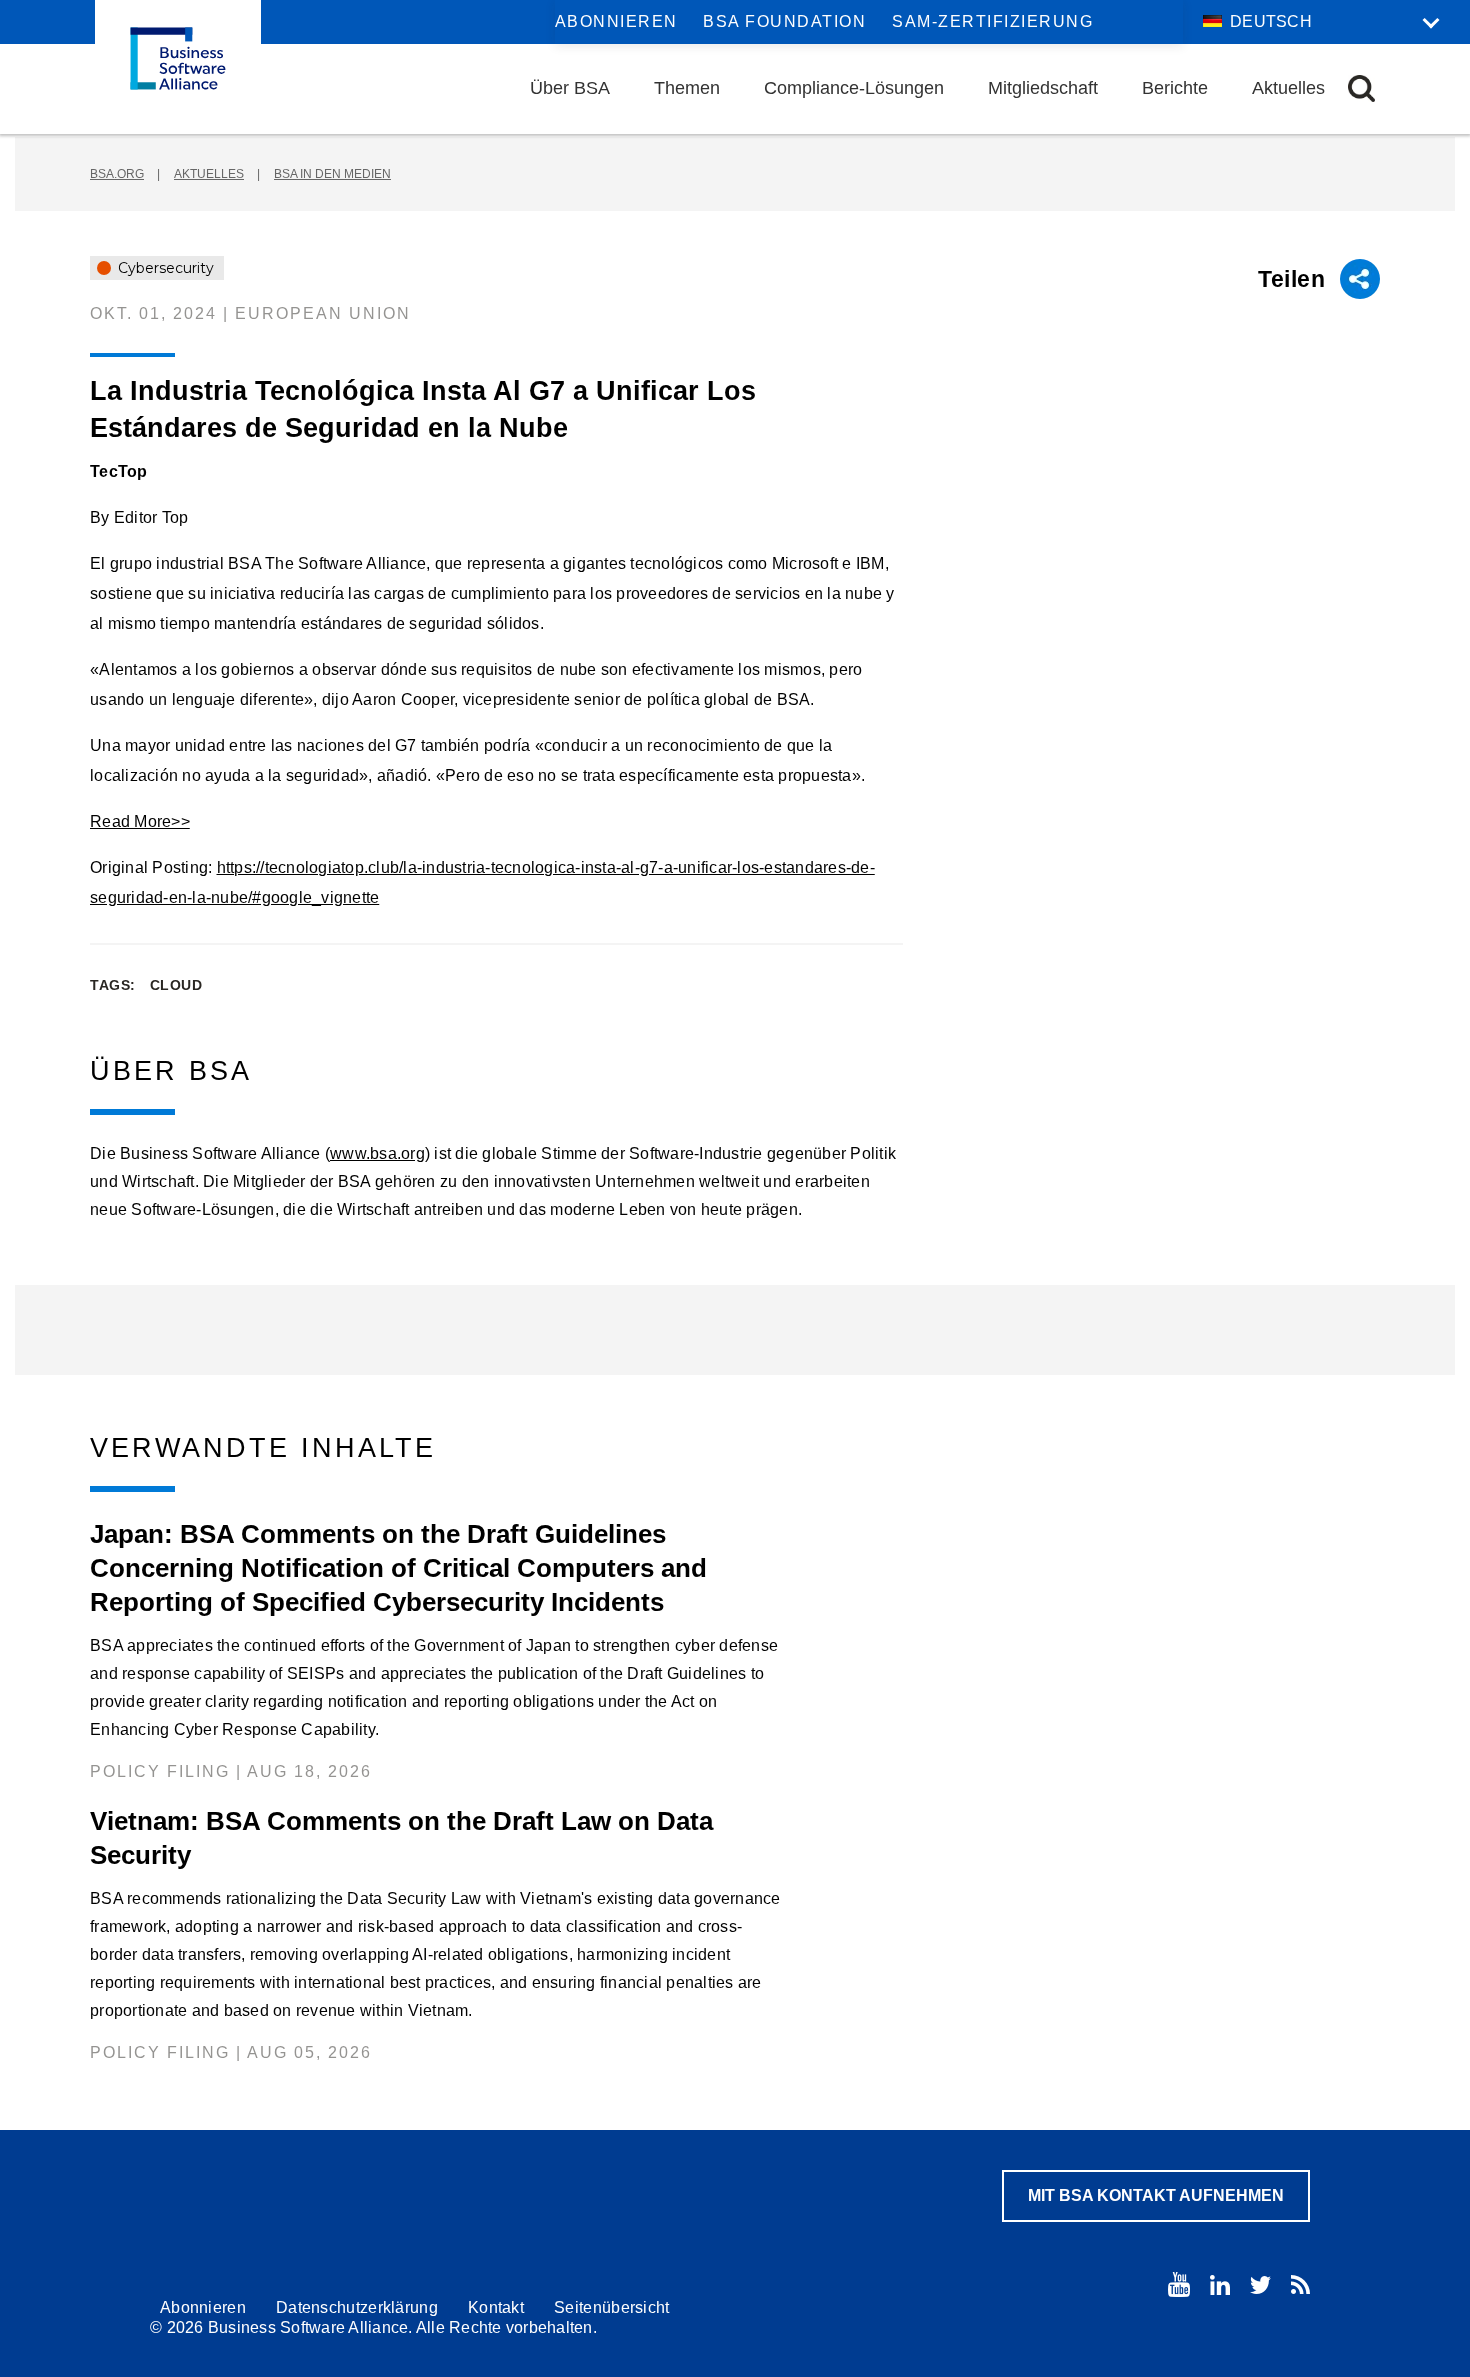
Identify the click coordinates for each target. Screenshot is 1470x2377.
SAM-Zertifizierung (992, 21)
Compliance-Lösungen (854, 88)
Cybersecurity (164, 268)
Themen (687, 88)
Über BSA (570, 88)
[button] (1361, 88)
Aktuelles (1288, 88)
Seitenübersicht (612, 2307)
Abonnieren (616, 21)
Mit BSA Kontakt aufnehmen (1156, 2195)
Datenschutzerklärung (357, 2307)
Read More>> (140, 821)
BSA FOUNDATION (784, 21)
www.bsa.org (377, 1153)
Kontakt (496, 2307)
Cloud (176, 985)
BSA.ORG (117, 174)
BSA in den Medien (332, 174)
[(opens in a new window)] (1179, 2284)
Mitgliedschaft (1043, 88)
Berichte (1175, 88)
